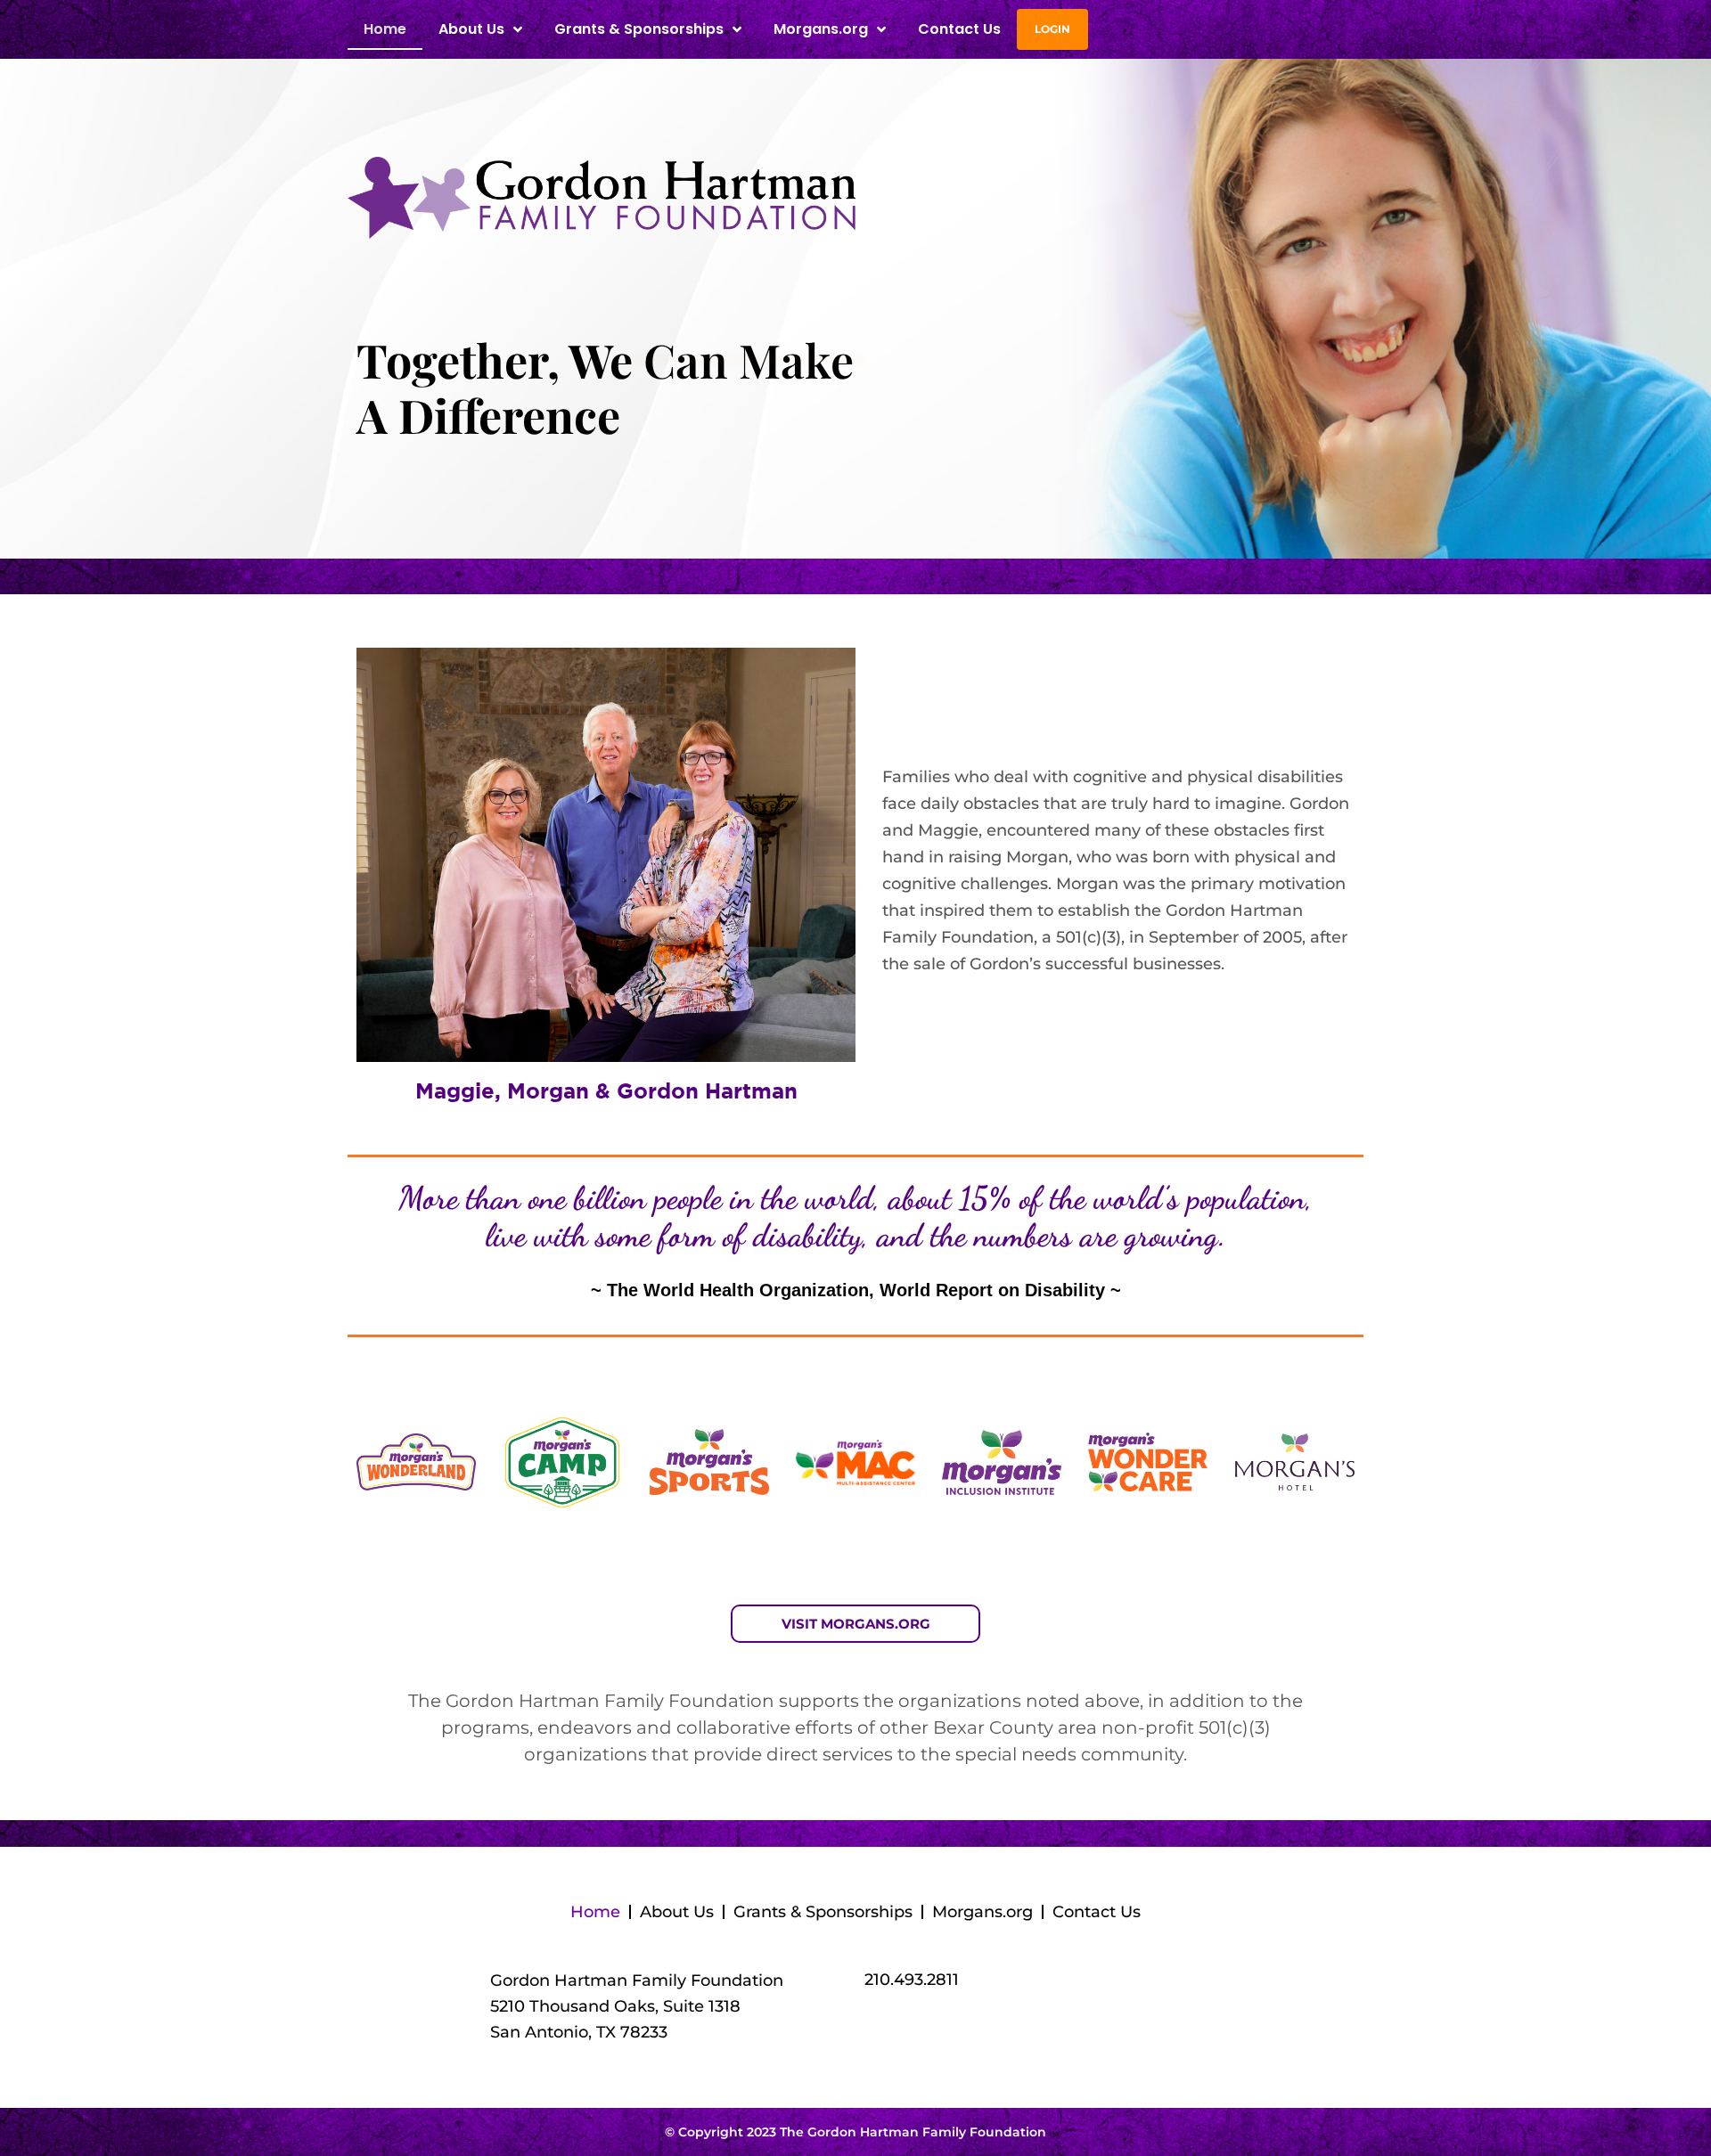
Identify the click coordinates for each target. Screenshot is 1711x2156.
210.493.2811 (912, 1980)
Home (385, 29)
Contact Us (959, 29)
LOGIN (1052, 29)
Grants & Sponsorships (823, 1912)
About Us (677, 1912)
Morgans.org (821, 29)
